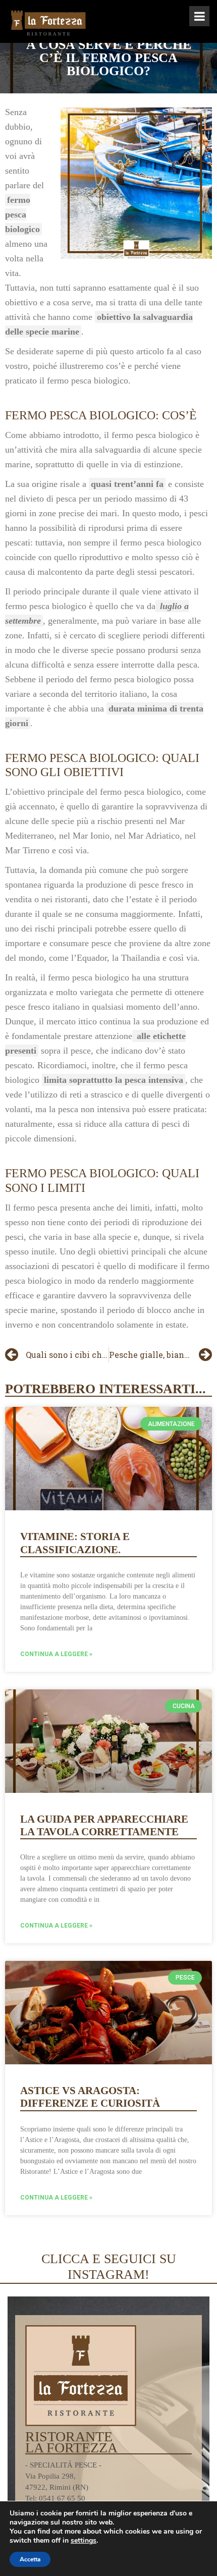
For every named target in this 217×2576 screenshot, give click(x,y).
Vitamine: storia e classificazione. (75, 1543)
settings (84, 2541)
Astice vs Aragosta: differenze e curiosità (90, 2097)
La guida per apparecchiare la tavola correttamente (104, 1825)
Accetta (30, 2559)
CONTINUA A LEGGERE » (56, 1654)
